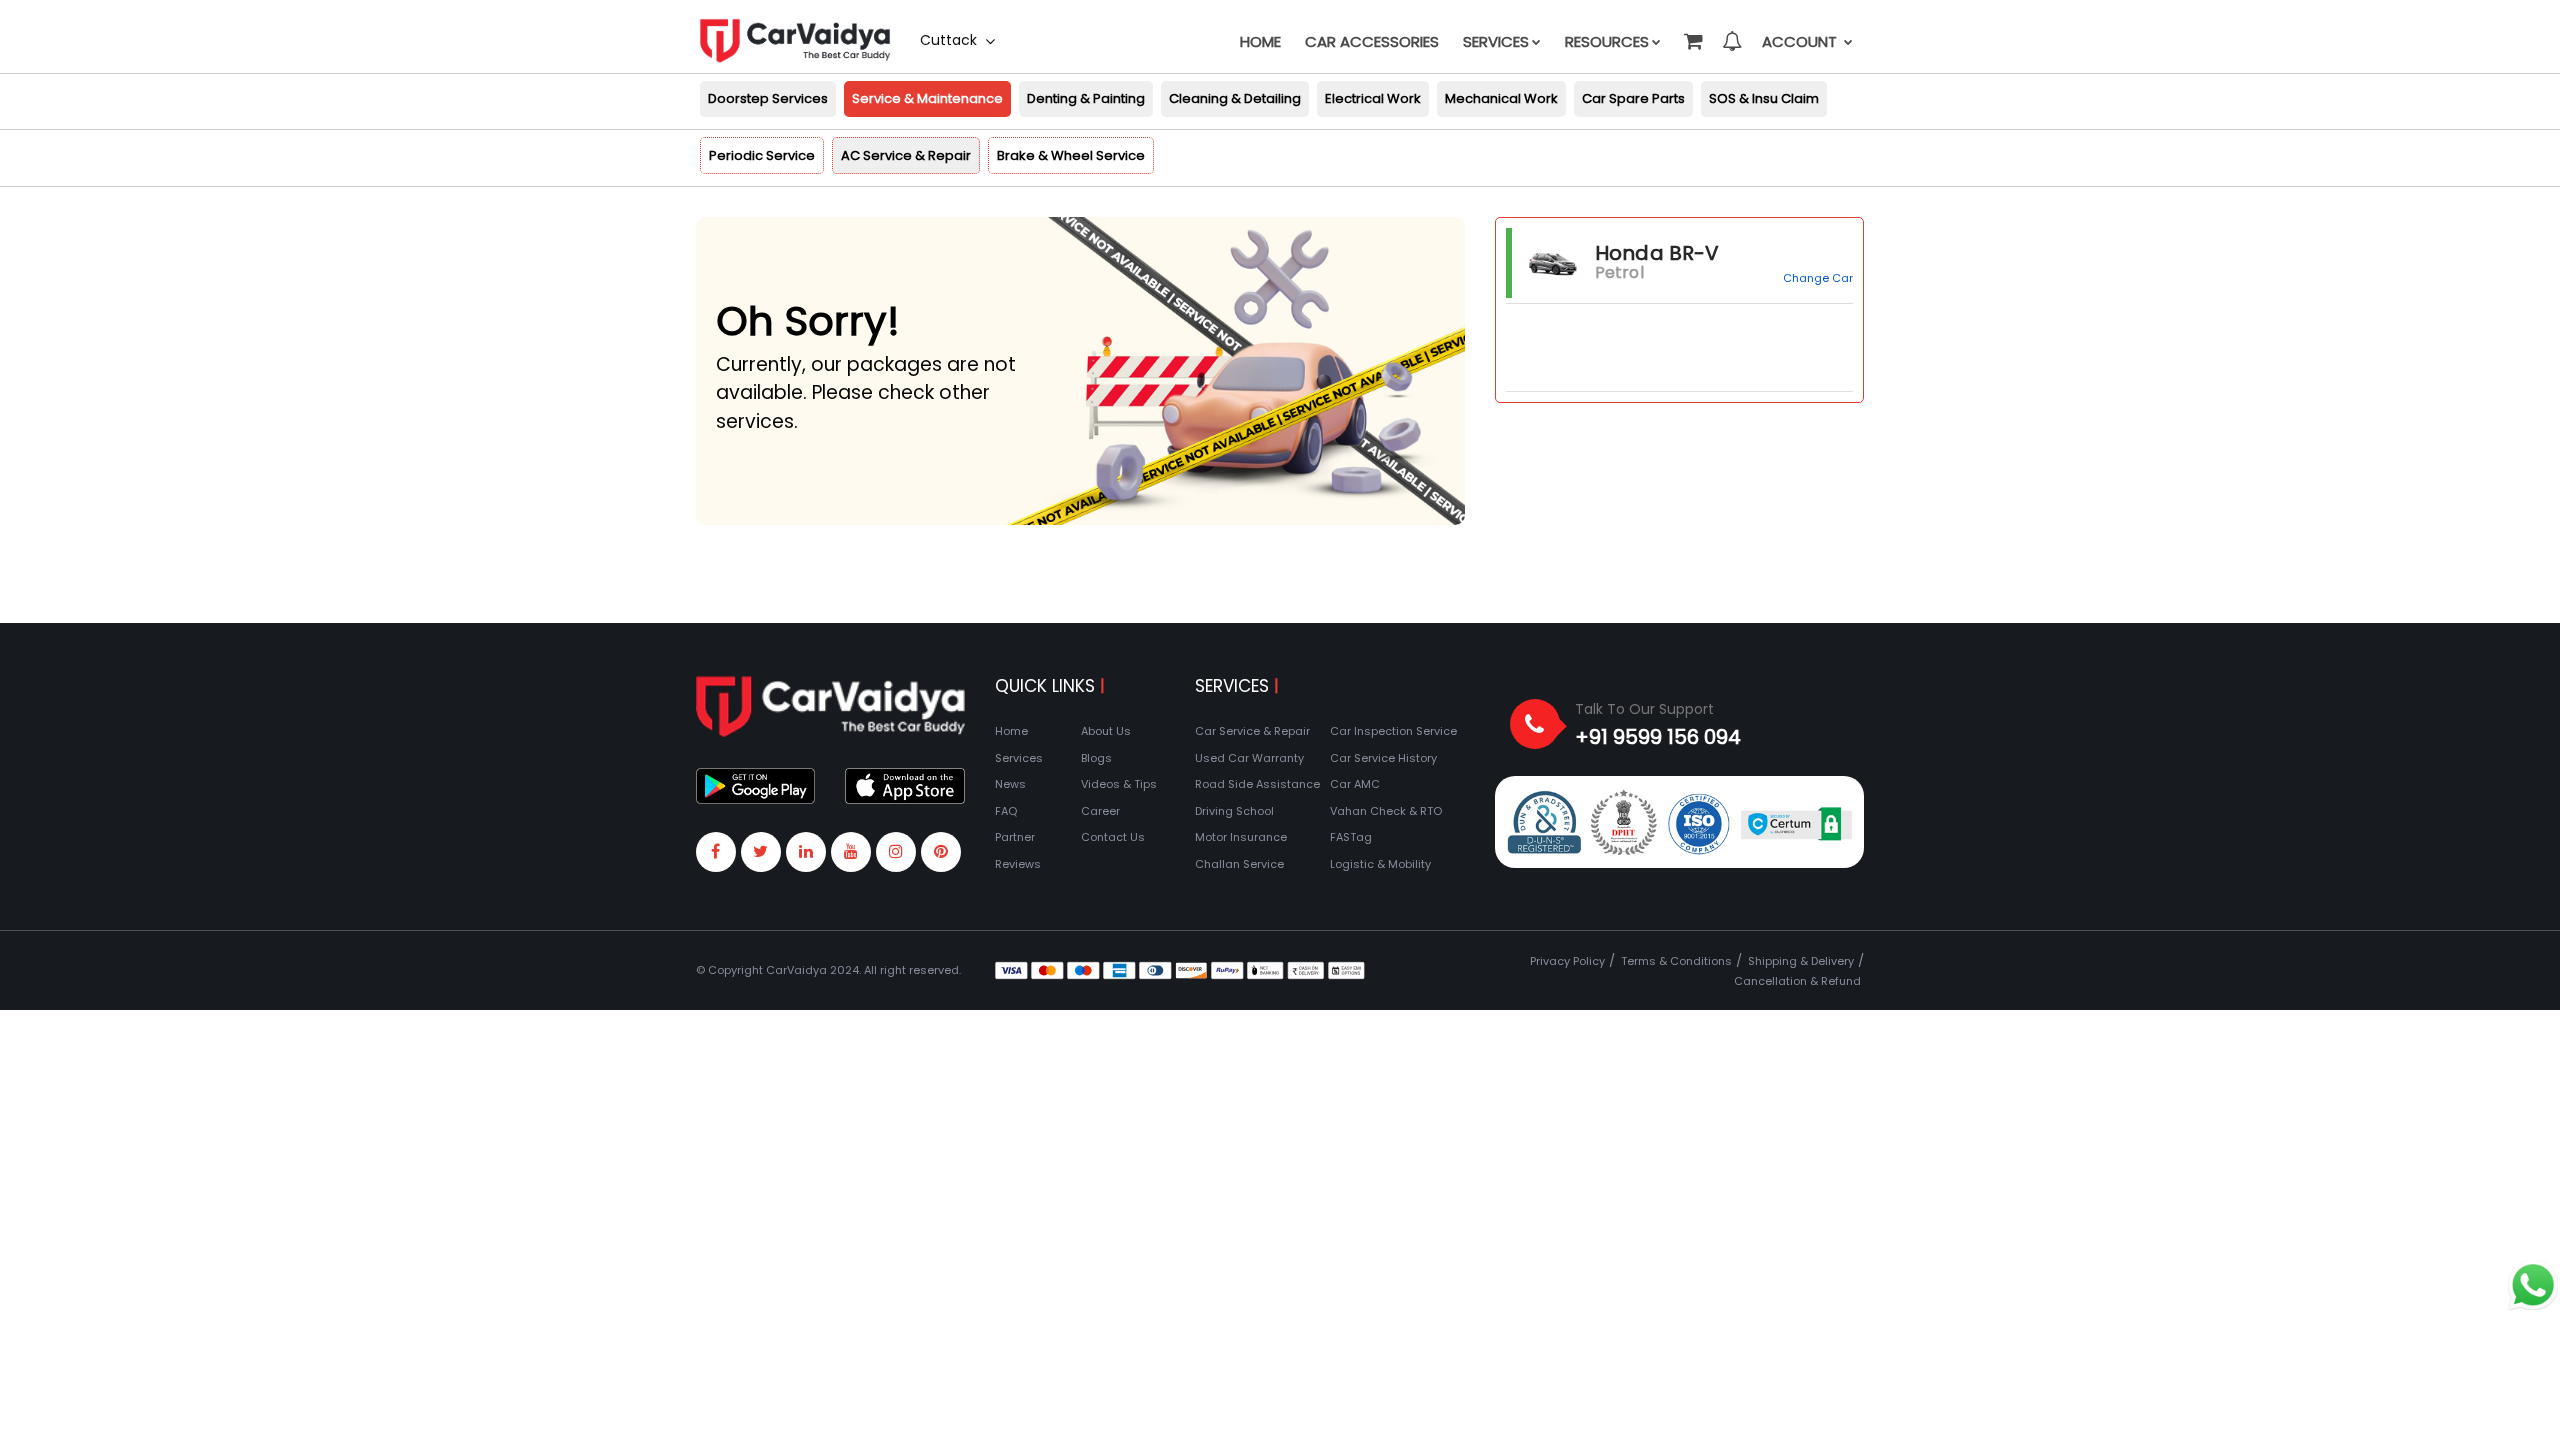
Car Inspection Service (1393, 731)
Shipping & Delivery (1801, 961)
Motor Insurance (1241, 837)
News (1010, 784)
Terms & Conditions (1676, 961)
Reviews (1018, 864)
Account (1801, 41)
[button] (1692, 32)
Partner (1015, 837)
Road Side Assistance (1257, 784)
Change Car (1818, 278)
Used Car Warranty (1249, 758)
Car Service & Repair (1252, 731)
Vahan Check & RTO (1386, 811)
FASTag (1351, 837)
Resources (1607, 41)
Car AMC (1355, 784)
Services (1496, 41)
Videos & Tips (1119, 784)
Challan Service (1239, 864)
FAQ (1006, 811)
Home (1260, 41)
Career (1100, 811)
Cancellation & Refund (1797, 981)
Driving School (1234, 811)
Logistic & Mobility (1380, 864)
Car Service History (1383, 758)
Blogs (1096, 758)
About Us (1106, 731)
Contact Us (1113, 837)
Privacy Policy (1567, 961)
